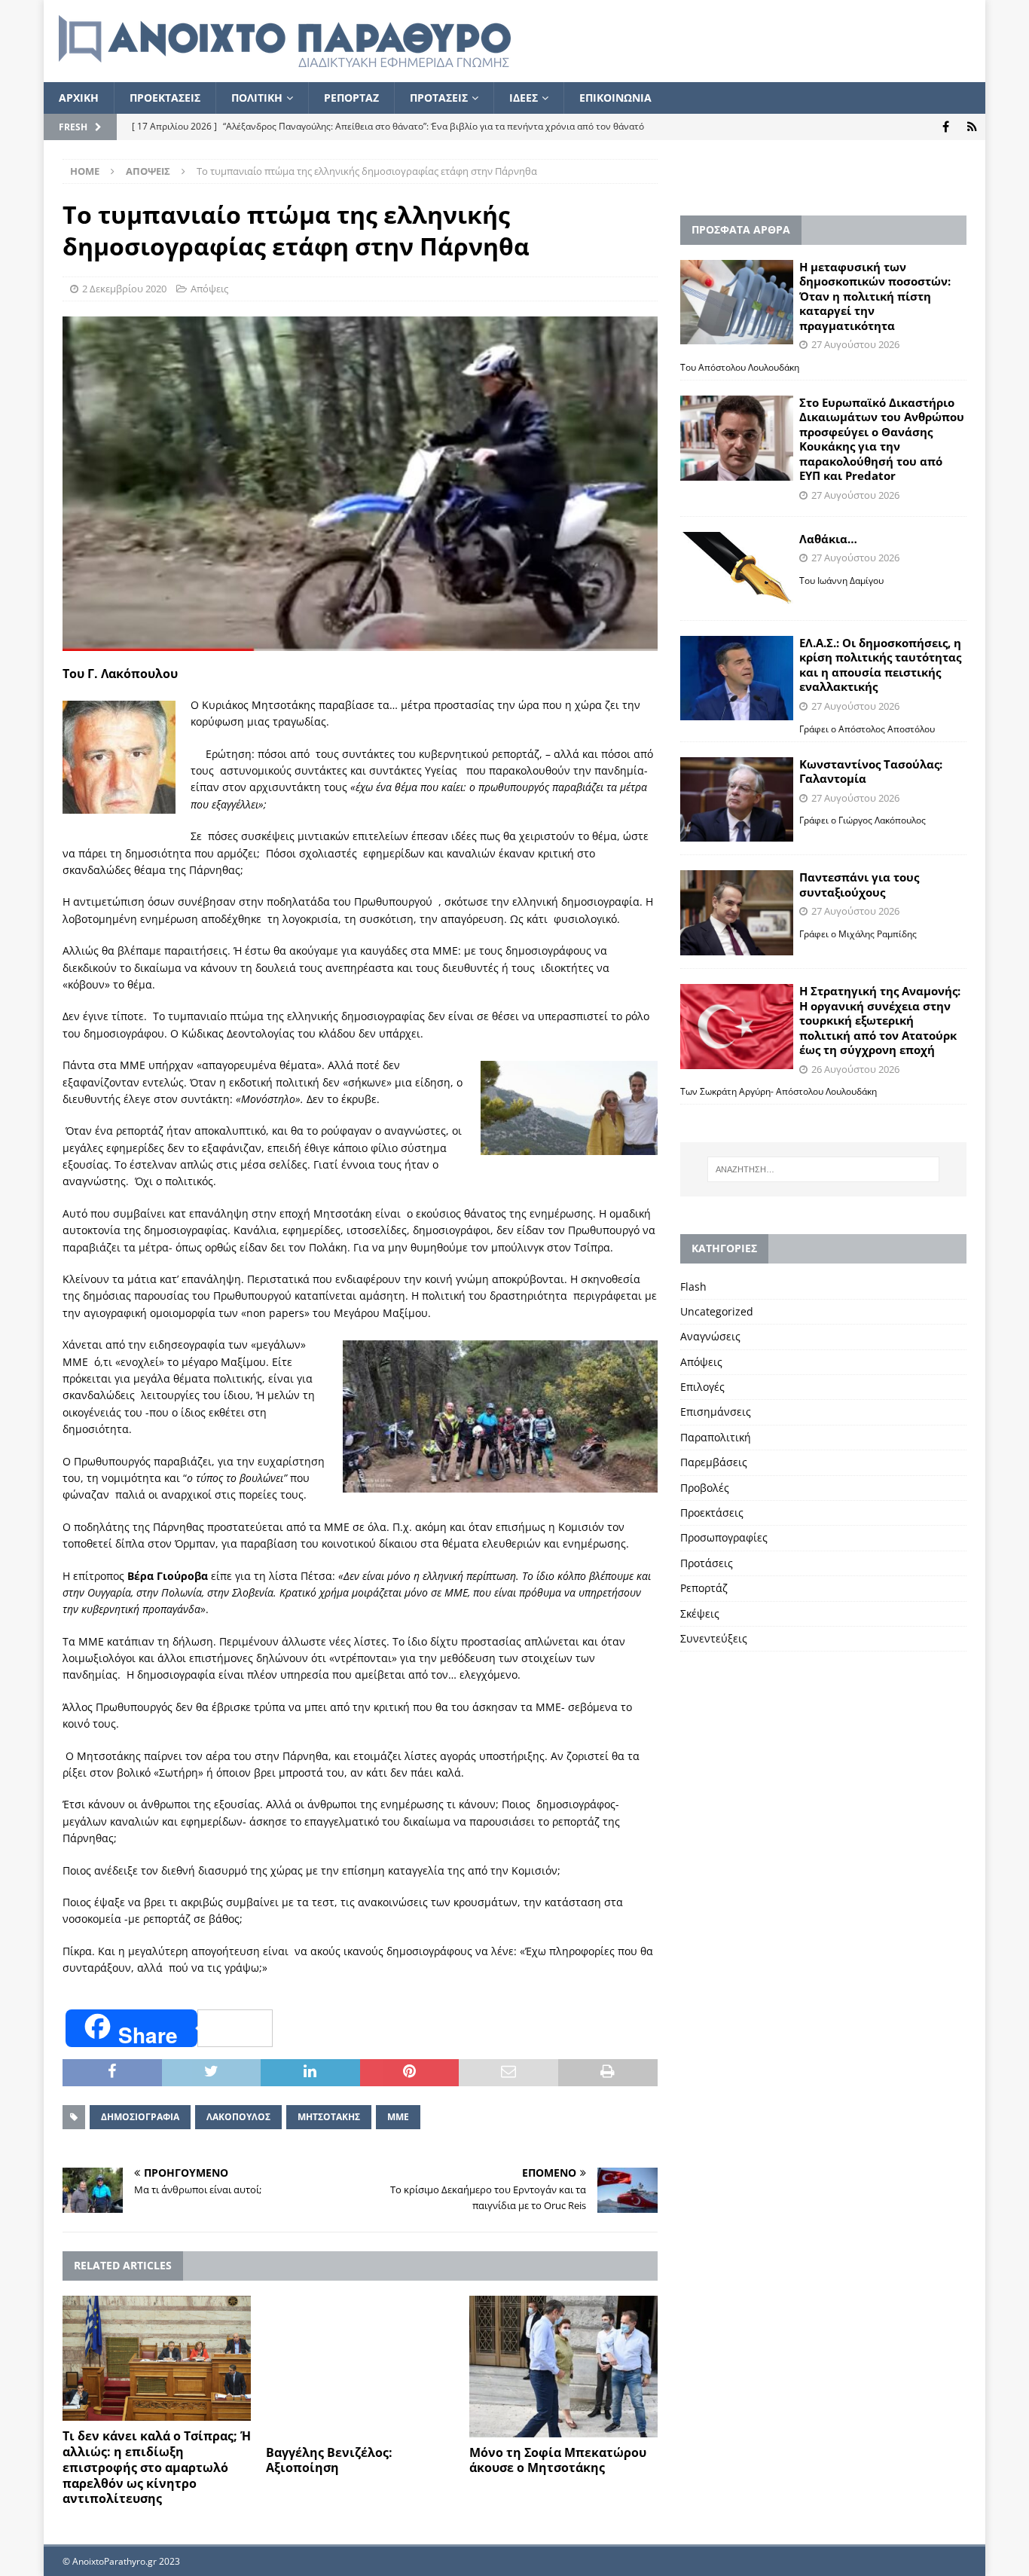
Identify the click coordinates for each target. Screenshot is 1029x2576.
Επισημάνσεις (716, 1412)
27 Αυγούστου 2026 (855, 344)
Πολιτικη (257, 98)
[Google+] (972, 127)
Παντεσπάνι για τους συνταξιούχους (859, 885)
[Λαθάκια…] (737, 570)
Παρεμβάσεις (714, 1462)
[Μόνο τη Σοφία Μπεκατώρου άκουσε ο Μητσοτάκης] (563, 2367)
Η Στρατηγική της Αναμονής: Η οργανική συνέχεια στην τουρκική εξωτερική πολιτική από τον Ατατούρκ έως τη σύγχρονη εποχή (880, 1020)
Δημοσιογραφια (140, 2117)
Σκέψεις (700, 1613)
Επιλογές (702, 1387)
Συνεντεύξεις (714, 1638)
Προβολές (705, 1488)
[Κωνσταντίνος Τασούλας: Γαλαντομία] (737, 800)
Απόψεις (209, 289)
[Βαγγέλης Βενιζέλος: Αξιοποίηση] (360, 2367)
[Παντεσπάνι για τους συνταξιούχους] (737, 913)
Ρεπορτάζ (704, 1588)
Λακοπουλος (238, 2117)
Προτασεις (439, 98)
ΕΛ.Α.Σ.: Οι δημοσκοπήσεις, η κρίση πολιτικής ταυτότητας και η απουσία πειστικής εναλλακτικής (880, 665)
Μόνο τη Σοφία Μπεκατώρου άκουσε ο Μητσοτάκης (558, 2460)
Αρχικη (79, 98)
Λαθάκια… (828, 539)
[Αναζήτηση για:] (823, 1169)
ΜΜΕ (398, 2117)
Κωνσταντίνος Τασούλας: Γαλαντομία (871, 772)
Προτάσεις (707, 1563)
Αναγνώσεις (710, 1336)
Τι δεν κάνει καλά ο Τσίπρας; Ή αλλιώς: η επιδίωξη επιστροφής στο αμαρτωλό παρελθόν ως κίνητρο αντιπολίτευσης (157, 2467)
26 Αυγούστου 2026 (855, 1069)
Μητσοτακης (329, 2117)
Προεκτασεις (165, 98)
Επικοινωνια (615, 98)
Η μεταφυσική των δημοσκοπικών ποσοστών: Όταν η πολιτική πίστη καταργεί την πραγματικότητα (875, 296)
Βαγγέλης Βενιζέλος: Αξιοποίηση (329, 2460)
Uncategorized (717, 1311)
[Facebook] (946, 127)
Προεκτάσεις (712, 1513)
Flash (693, 1286)
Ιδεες (524, 98)
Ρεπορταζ (351, 98)
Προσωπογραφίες (724, 1537)
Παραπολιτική (716, 1437)
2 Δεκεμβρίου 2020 (124, 289)
